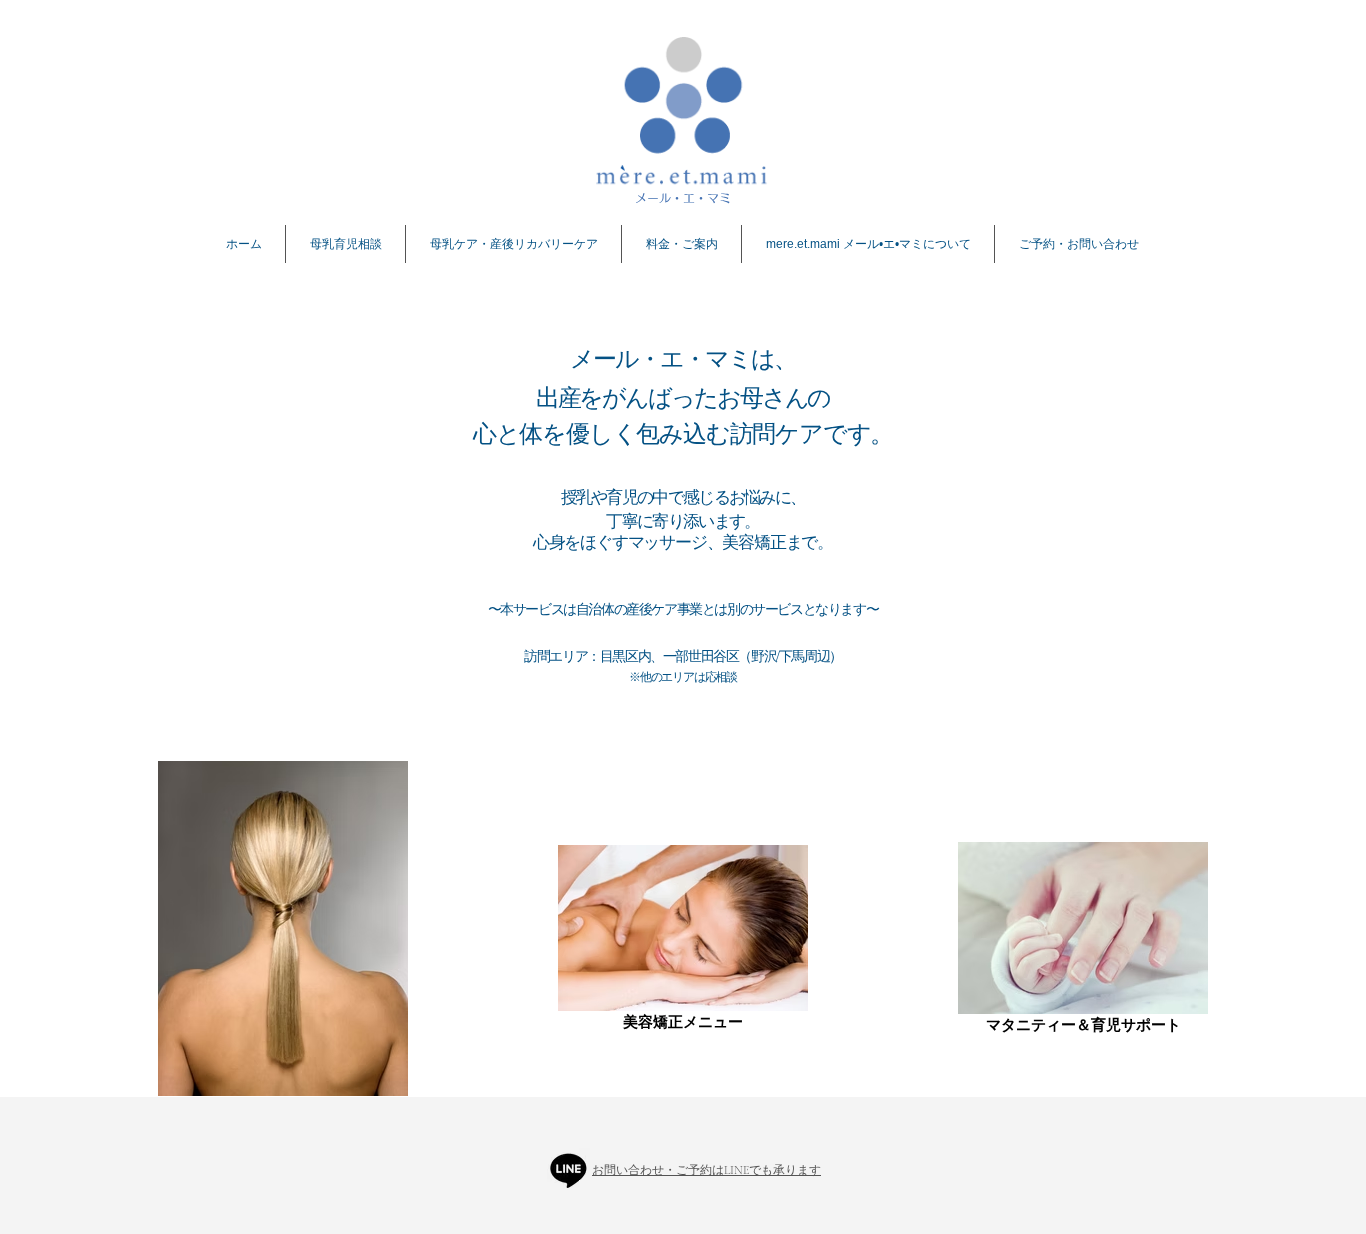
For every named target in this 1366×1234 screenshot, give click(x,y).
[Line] (568, 1169)
